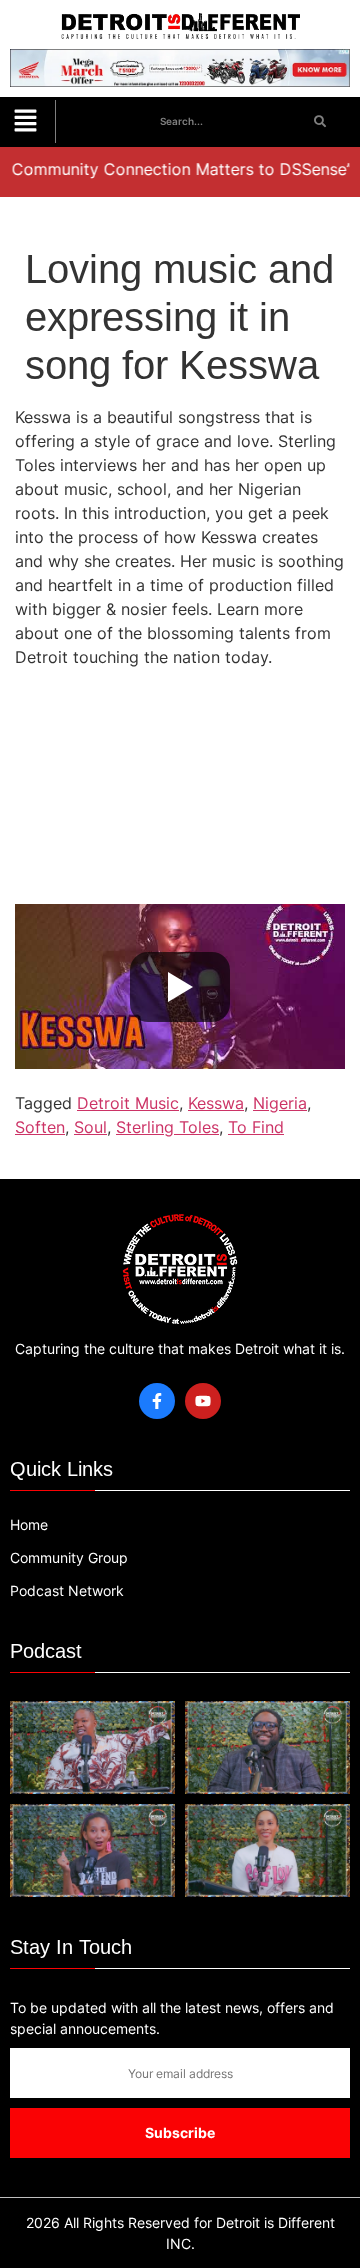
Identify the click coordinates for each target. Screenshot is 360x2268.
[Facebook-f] (157, 1401)
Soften (40, 1127)
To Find (256, 1127)
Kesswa (216, 1103)
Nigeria (280, 1103)
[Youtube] (203, 1401)
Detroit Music (128, 1103)
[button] (25, 121)
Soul (90, 1127)
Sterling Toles (167, 1127)
